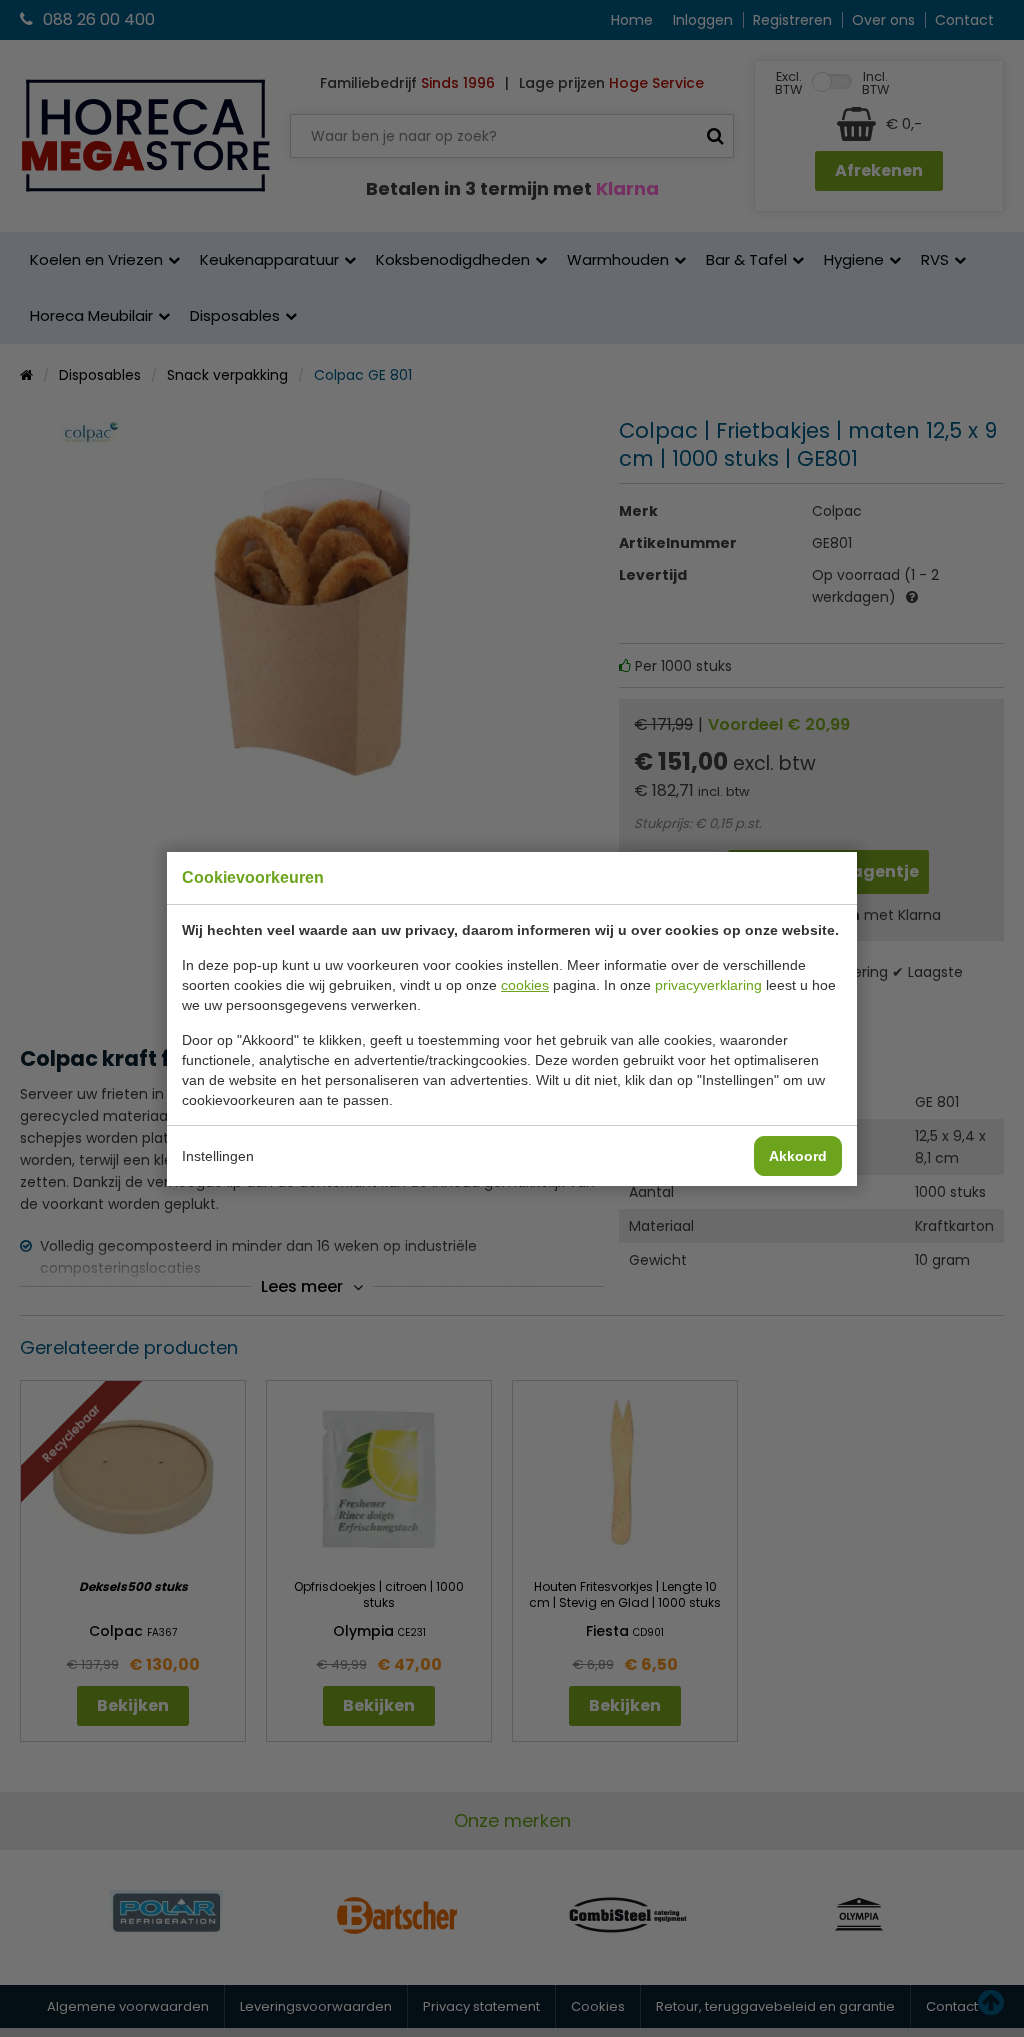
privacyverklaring (708, 985)
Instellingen (218, 1156)
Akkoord (798, 1156)
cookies (525, 985)
